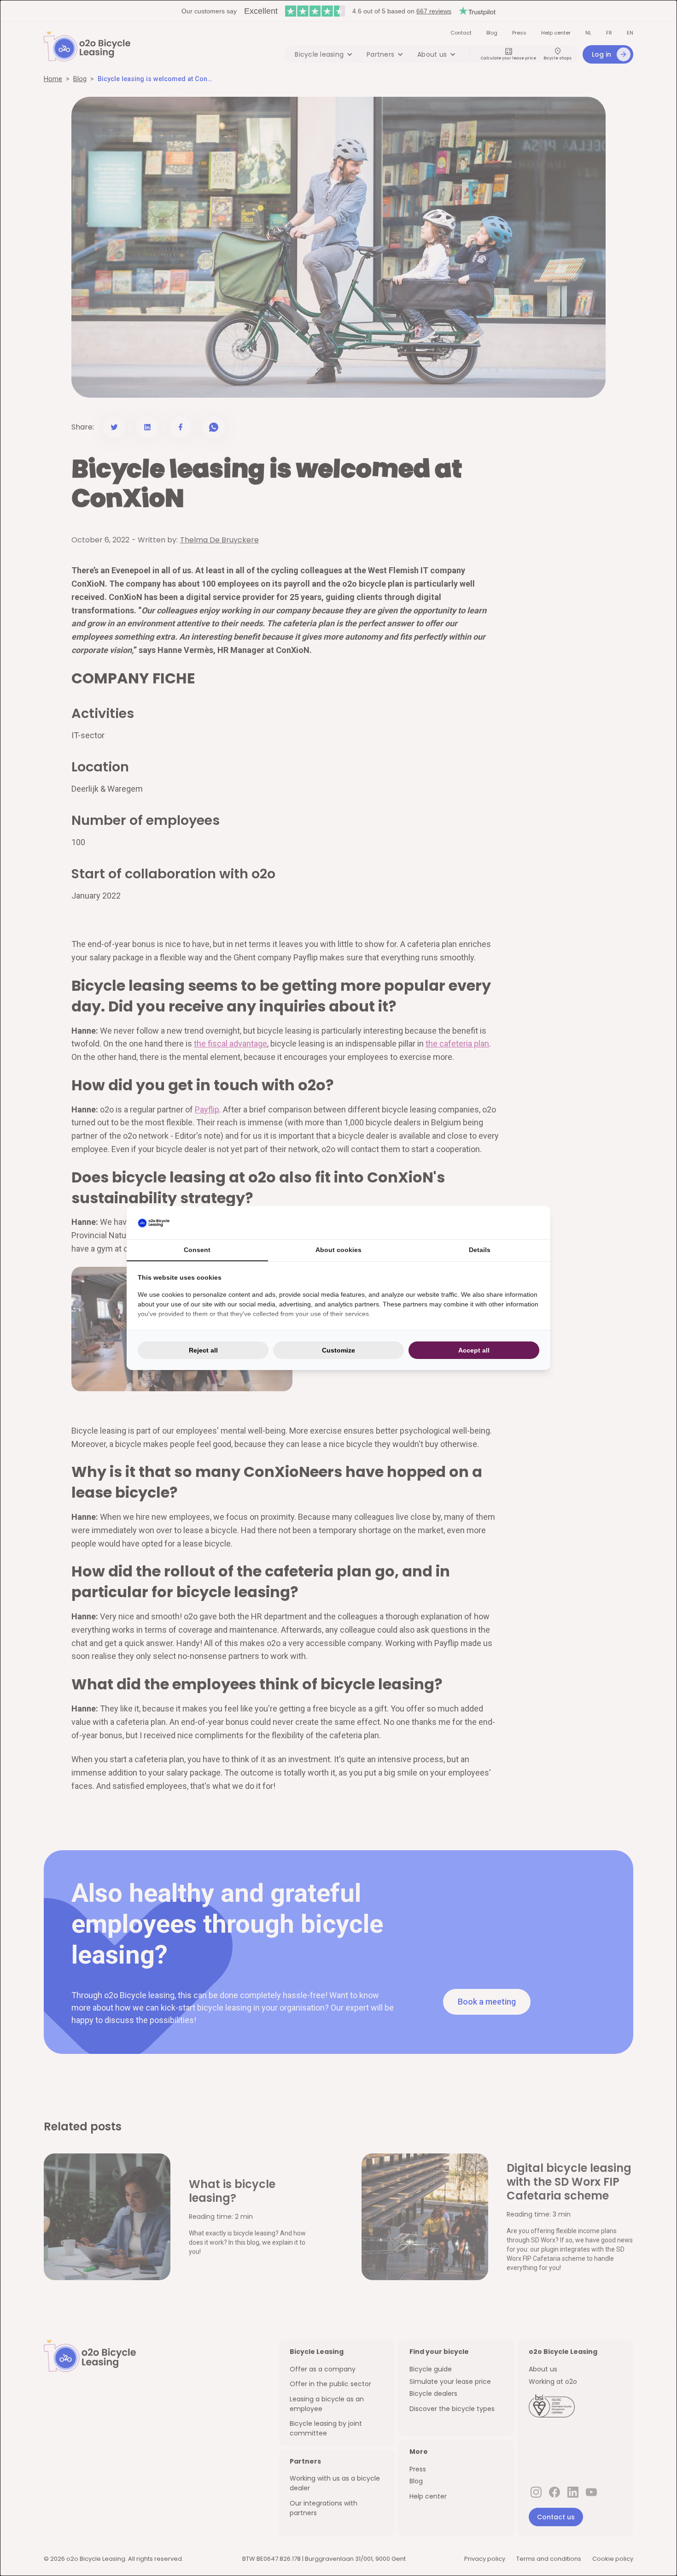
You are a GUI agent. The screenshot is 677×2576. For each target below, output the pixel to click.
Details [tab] (480, 1250)
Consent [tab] (197, 1250)
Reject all (203, 1350)
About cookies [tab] (338, 1250)
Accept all (474, 1350)
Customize (338, 1350)
